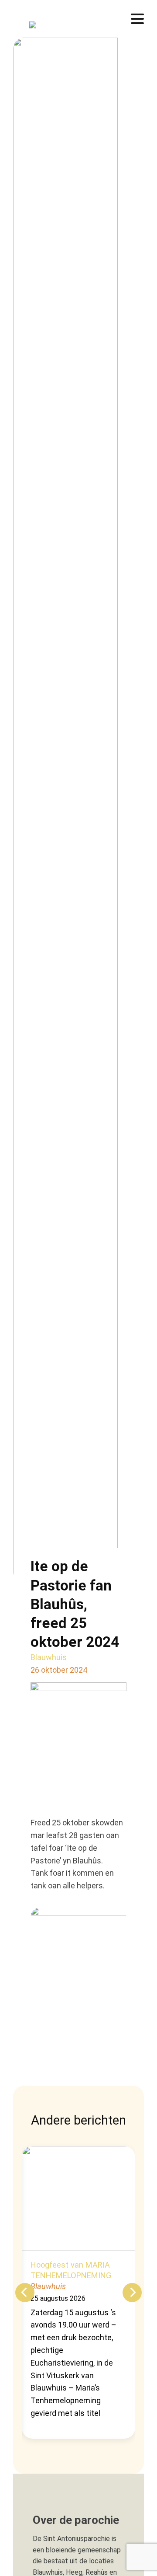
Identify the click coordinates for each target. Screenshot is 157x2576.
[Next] (132, 2293)
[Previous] (25, 2293)
